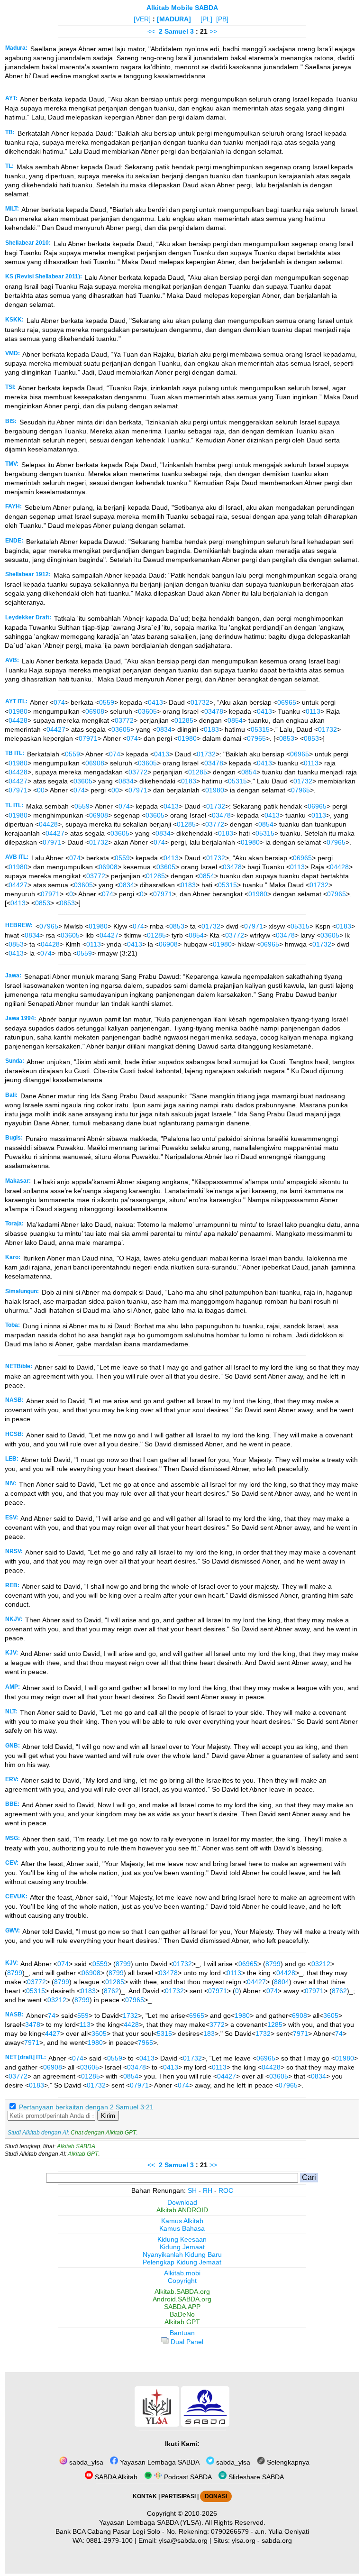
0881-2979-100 (109, 2540)
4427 (53, 2033)
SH (192, 2190)
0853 (287, 738)
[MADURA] (174, 19)
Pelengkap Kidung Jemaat (182, 2262)
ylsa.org (244, 2540)
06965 (287, 702)
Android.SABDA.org (182, 2299)
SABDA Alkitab (115, 2477)
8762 (111, 1991)
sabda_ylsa (85, 2462)
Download (182, 2202)
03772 (124, 720)
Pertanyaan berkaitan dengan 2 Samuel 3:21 (86, 2107)
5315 (164, 2033)
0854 (235, 720)
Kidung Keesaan (182, 2239)
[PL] (206, 19)
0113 (313, 711)
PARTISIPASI (178, 2496)
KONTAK (145, 2496)
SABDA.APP (182, 2307)
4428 (131, 2024)
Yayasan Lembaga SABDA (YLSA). (151, 2522)
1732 (130, 2015)
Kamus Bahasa (182, 2228)
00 (41, 790)
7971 (300, 2033)
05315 (260, 729)
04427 (56, 729)
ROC (226, 2190)
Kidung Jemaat (182, 2247)
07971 (88, 738)
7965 (146, 2042)
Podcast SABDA (187, 2477)
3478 (33, 2024)
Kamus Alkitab (182, 2221)
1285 (275, 2024)
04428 (18, 720)
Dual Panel (186, 2342)
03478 (214, 711)
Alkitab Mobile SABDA (182, 8)
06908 (95, 711)
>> (213, 31)
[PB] (222, 19)
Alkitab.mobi (182, 2273)
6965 (197, 2015)
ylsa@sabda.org (183, 2540)
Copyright (182, 2281)
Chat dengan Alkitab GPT (103, 2133)
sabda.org (277, 2540)
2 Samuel (173, 31)
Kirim (108, 2116)
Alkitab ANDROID (182, 2210)
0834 (164, 729)
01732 (200, 702)
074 (59, 702)
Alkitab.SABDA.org (182, 2291)
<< (151, 31)
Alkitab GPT (83, 2154)
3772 (217, 2024)
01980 (18, 711)
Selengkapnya (287, 2462)
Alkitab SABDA (76, 2146)
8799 (123, 1964)
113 (85, 2024)
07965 (256, 738)
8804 (282, 1982)
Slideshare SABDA (255, 2477)
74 (52, 2015)
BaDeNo (182, 2314)
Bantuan (182, 2333)
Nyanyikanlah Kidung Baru (182, 2254)
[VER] (142, 19)
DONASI (216, 2496)
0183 (211, 729)
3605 (331, 2015)
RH (208, 2190)
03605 (147, 711)
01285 (184, 720)
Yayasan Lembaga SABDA (159, 2462)
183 (209, 2033)
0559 (107, 702)
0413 (155, 702)
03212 (321, 1964)
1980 (242, 2015)
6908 (300, 2015)
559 (83, 2015)
